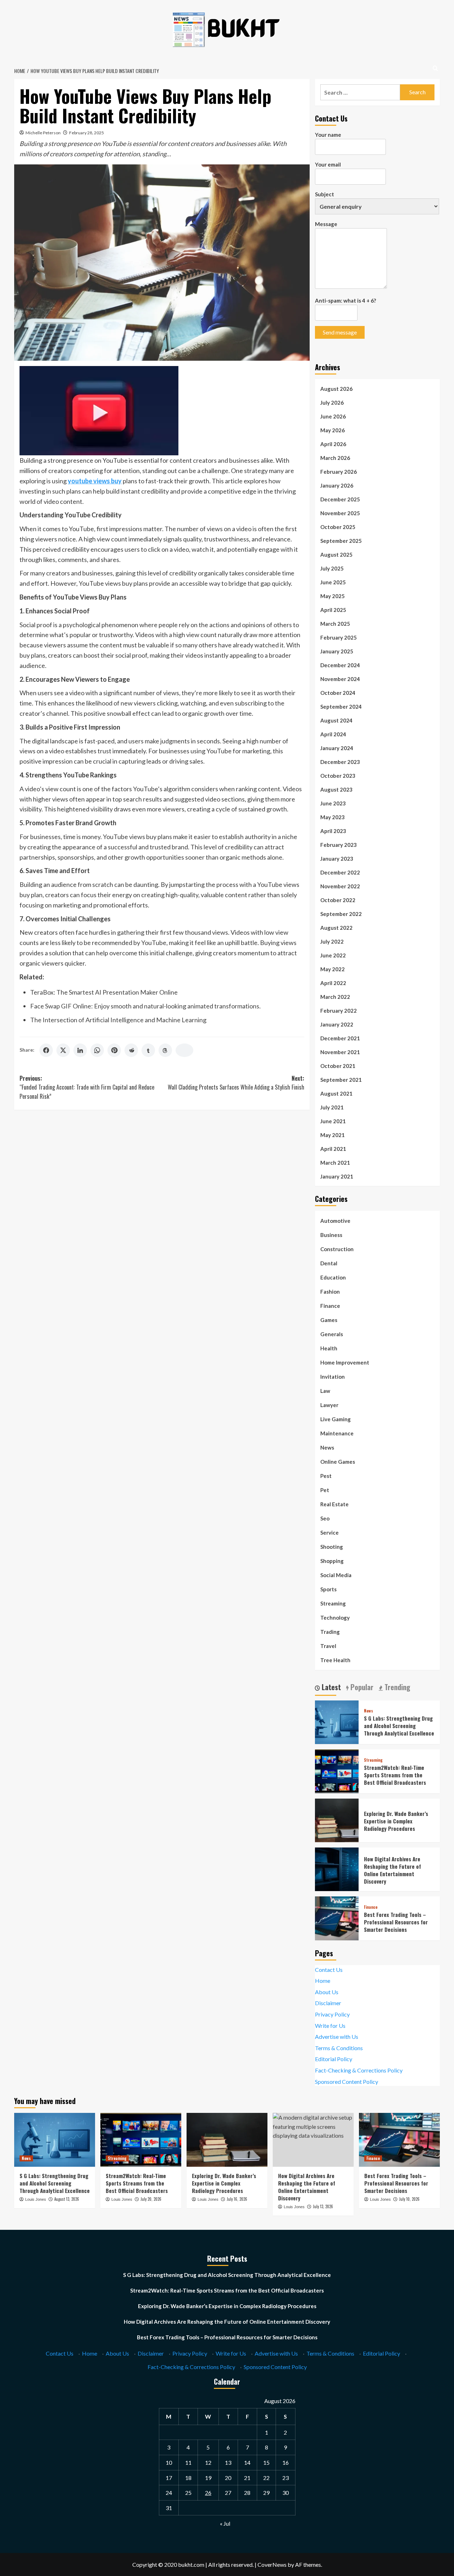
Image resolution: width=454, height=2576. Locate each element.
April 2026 (333, 444)
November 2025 (340, 513)
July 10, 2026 (409, 2199)
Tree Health (335, 1660)
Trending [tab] (397, 1687)
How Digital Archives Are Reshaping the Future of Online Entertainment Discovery (392, 1870)
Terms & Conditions (339, 2048)
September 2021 (341, 1080)
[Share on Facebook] (46, 1050)
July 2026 (332, 403)
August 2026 (336, 389)
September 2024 (341, 707)
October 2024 (338, 693)
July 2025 (332, 568)
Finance (330, 1306)
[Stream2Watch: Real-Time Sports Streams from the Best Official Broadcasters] (337, 1770)
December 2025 (340, 499)
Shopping (332, 1561)
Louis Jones (36, 2199)
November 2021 (340, 1052)
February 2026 (339, 472)
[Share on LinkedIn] (80, 1050)
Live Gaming (336, 1419)
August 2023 (336, 789)
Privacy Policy (332, 2014)
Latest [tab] (330, 1687)
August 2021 (336, 1093)
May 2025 (333, 596)
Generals (332, 1334)
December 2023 (340, 762)
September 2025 (341, 541)
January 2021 (337, 1176)
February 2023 (339, 845)
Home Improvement (345, 1362)
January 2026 (337, 485)
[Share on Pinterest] (114, 1050)
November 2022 (340, 886)
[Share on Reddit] (131, 1050)
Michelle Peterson (43, 133)
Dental (329, 1263)
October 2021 (338, 1066)
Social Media (336, 1575)
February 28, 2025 (87, 133)
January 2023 (337, 859)
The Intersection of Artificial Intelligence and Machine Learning (118, 1020)
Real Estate (334, 1504)
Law (325, 1391)
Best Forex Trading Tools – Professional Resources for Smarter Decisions (396, 1922)
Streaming (333, 1603)
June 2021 (333, 1121)
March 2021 (335, 1163)
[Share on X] (63, 1050)
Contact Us (329, 1970)
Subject (325, 194)
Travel (328, 1646)
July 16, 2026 (237, 2199)
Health (329, 1348)
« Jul (225, 2523)
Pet (325, 1490)
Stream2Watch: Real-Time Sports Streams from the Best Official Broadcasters (395, 1775)
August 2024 (336, 720)
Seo (325, 1518)
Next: (236, 1083)
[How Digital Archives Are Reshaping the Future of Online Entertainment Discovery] (337, 1869)
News (327, 1447)
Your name (328, 135)
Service (330, 1532)
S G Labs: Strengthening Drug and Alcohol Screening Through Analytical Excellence (399, 1726)
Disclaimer (328, 2003)
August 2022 (336, 928)
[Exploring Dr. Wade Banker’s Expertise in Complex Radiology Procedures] (337, 1819)
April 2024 (333, 734)
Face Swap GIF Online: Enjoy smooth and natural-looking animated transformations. (145, 1006)
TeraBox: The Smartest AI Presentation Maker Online (104, 992)
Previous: (87, 1087)
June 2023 (333, 803)
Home (323, 1981)
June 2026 (333, 416)
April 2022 (333, 983)
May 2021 (333, 1135)
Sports (328, 1589)
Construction (337, 1249)
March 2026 (335, 458)
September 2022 (341, 914)
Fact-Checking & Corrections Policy (359, 2070)
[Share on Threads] (165, 1050)
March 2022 (335, 997)
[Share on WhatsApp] (97, 1050)
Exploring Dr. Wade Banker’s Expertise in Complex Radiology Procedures (396, 1821)
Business (331, 1235)
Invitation (333, 1377)
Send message (340, 332)
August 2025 (336, 555)
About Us (327, 1992)
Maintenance (337, 1433)
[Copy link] (184, 1050)
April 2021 (333, 1149)
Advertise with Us (337, 2037)
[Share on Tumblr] (148, 1050)
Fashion (330, 1292)
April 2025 (333, 610)
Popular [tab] (361, 1687)
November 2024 (340, 679)
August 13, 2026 (67, 2199)
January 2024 (337, 748)
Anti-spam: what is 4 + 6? (345, 300)
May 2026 (333, 430)
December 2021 (340, 1038)
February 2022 (339, 1011)
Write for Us (330, 2026)
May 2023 (333, 817)
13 (228, 2462)
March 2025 (335, 624)
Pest (326, 1476)
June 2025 (333, 582)
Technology (335, 1618)
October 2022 (338, 900)
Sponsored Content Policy (347, 2082)
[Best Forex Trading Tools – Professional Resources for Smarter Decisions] (337, 1917)
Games (329, 1320)
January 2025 (337, 651)
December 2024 (340, 665)
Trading (330, 1632)
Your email (328, 164)
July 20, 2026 (151, 2199)
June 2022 (333, 955)
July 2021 (332, 1107)
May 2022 (333, 969)
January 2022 (337, 1024)
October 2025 (338, 527)
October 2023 (338, 776)
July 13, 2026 (323, 2206)
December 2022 (340, 872)
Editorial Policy (334, 2059)
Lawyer (329, 1405)
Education (333, 1277)
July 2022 (332, 941)
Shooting (332, 1547)
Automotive (335, 1221)
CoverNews (272, 2564)
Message (326, 224)
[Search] (435, 68)
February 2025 (339, 637)
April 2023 (333, 831)
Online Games (338, 1462)
